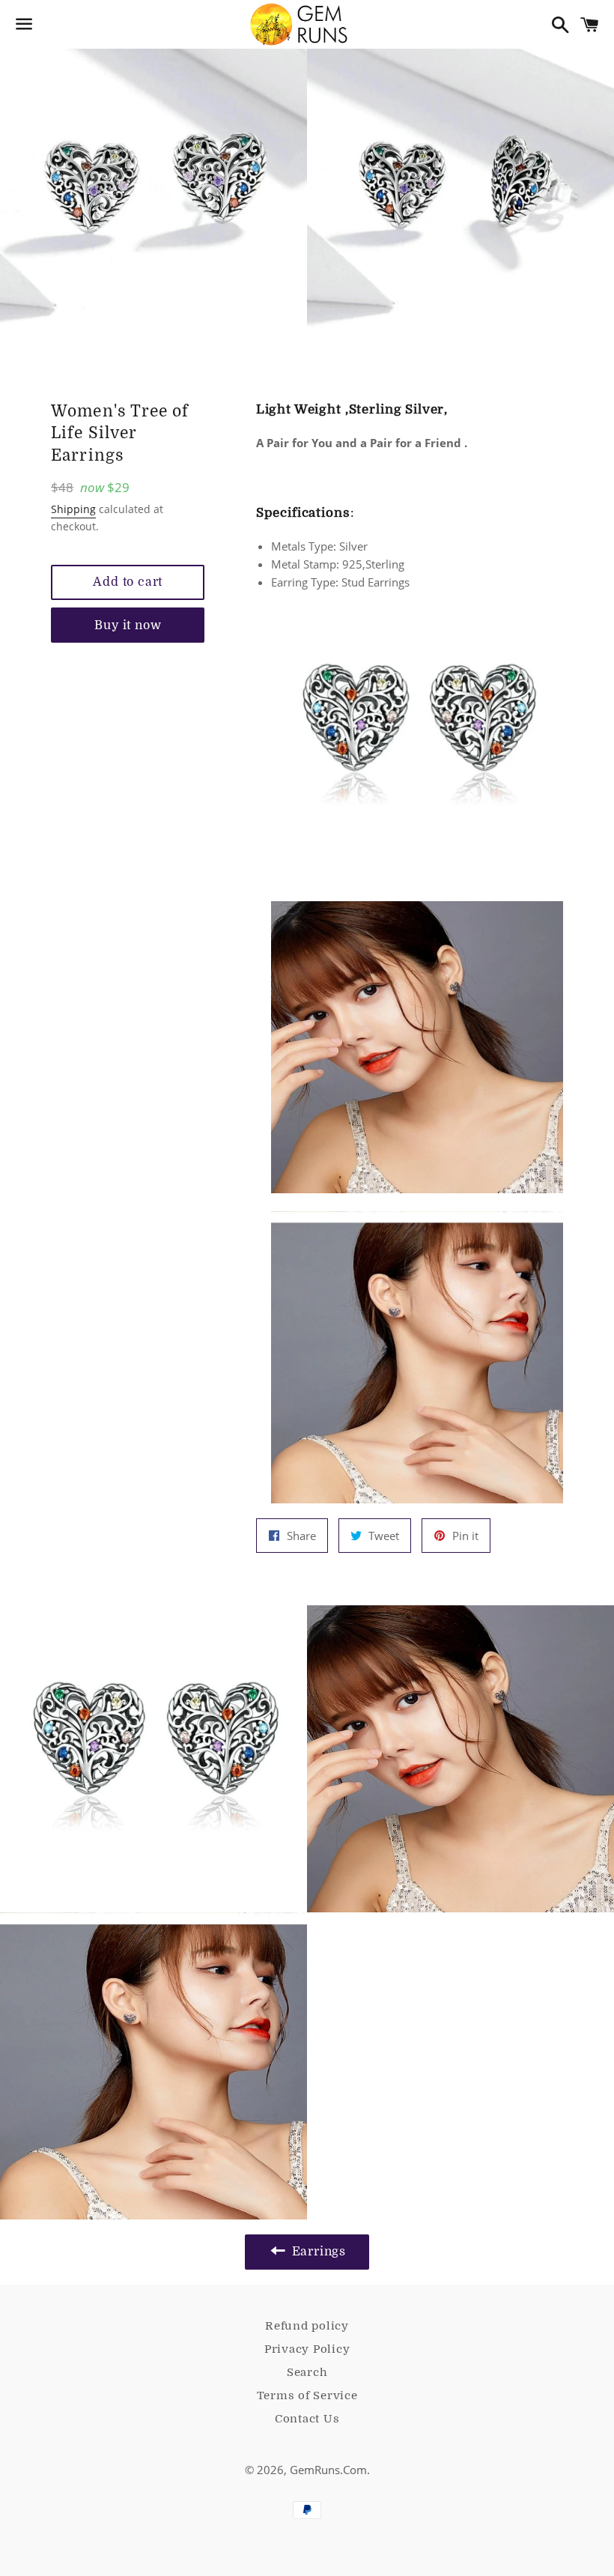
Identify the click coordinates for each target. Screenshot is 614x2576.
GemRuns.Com (328, 2470)
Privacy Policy (307, 2349)
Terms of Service (307, 2395)
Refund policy (307, 2326)
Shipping (73, 509)
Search (307, 2372)
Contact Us (307, 2419)
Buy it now (128, 625)
